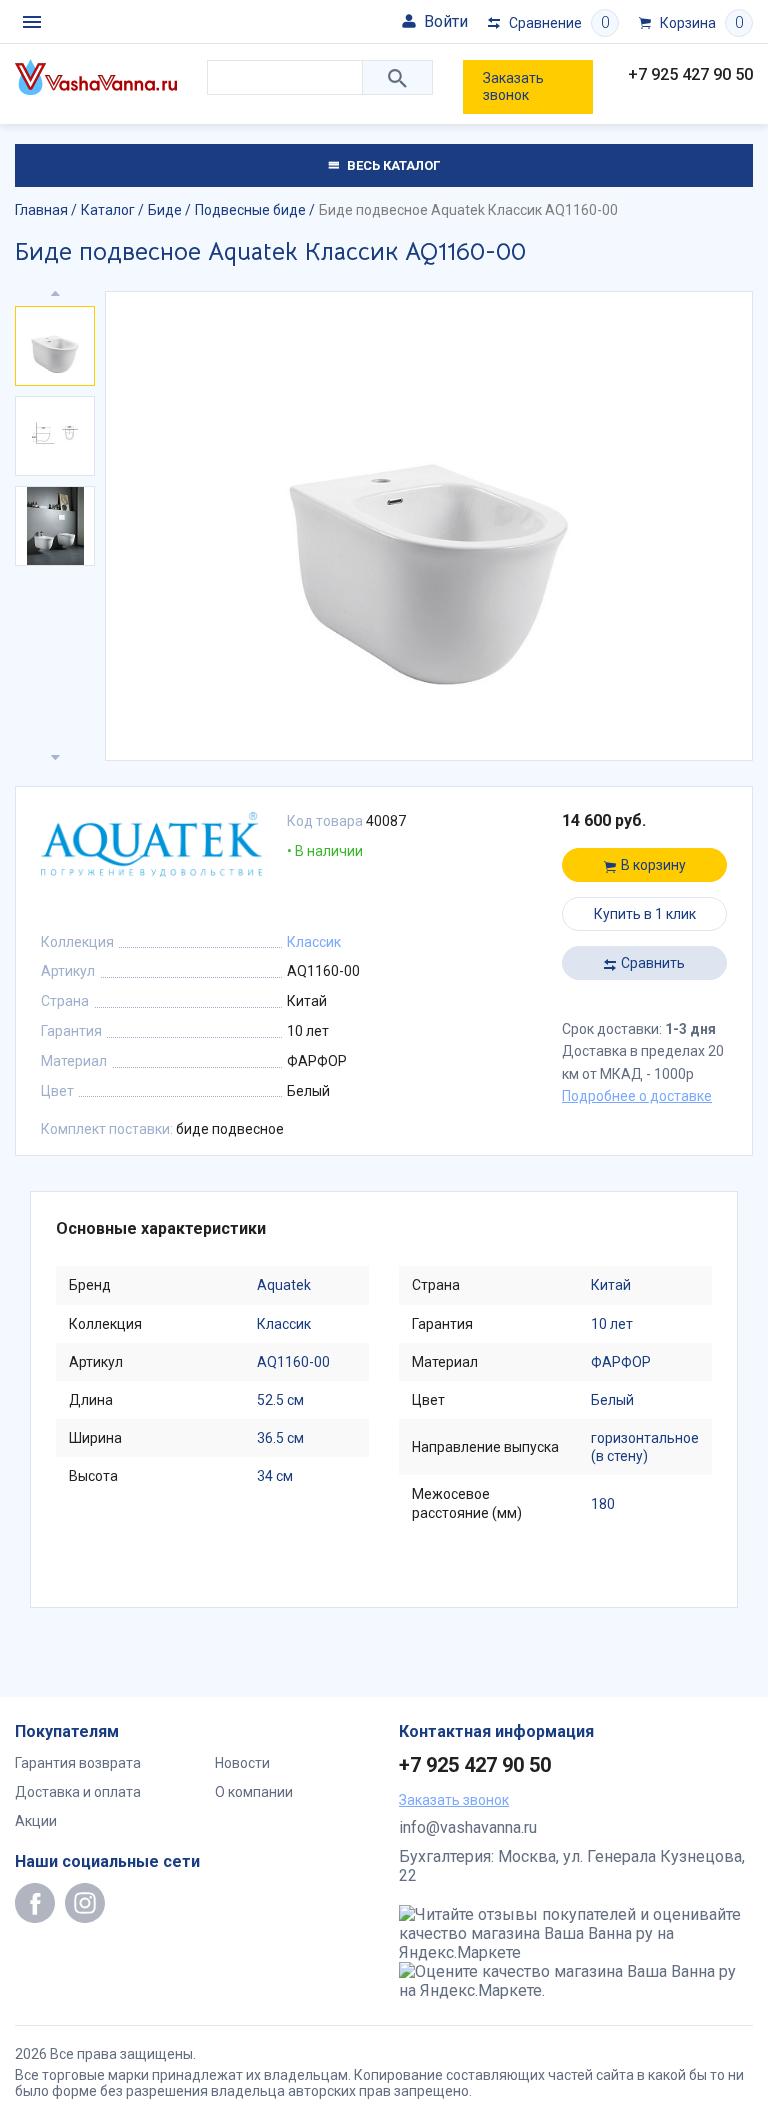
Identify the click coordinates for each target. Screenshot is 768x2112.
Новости (242, 1763)
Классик (314, 942)
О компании (254, 1792)
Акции (36, 1821)
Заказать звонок (513, 86)
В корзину (653, 865)
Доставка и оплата (78, 1792)
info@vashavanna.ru (468, 1827)
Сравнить (653, 963)
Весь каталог (392, 165)
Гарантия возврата (78, 1763)
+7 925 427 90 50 (690, 74)
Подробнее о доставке (637, 1096)
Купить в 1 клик (645, 914)
